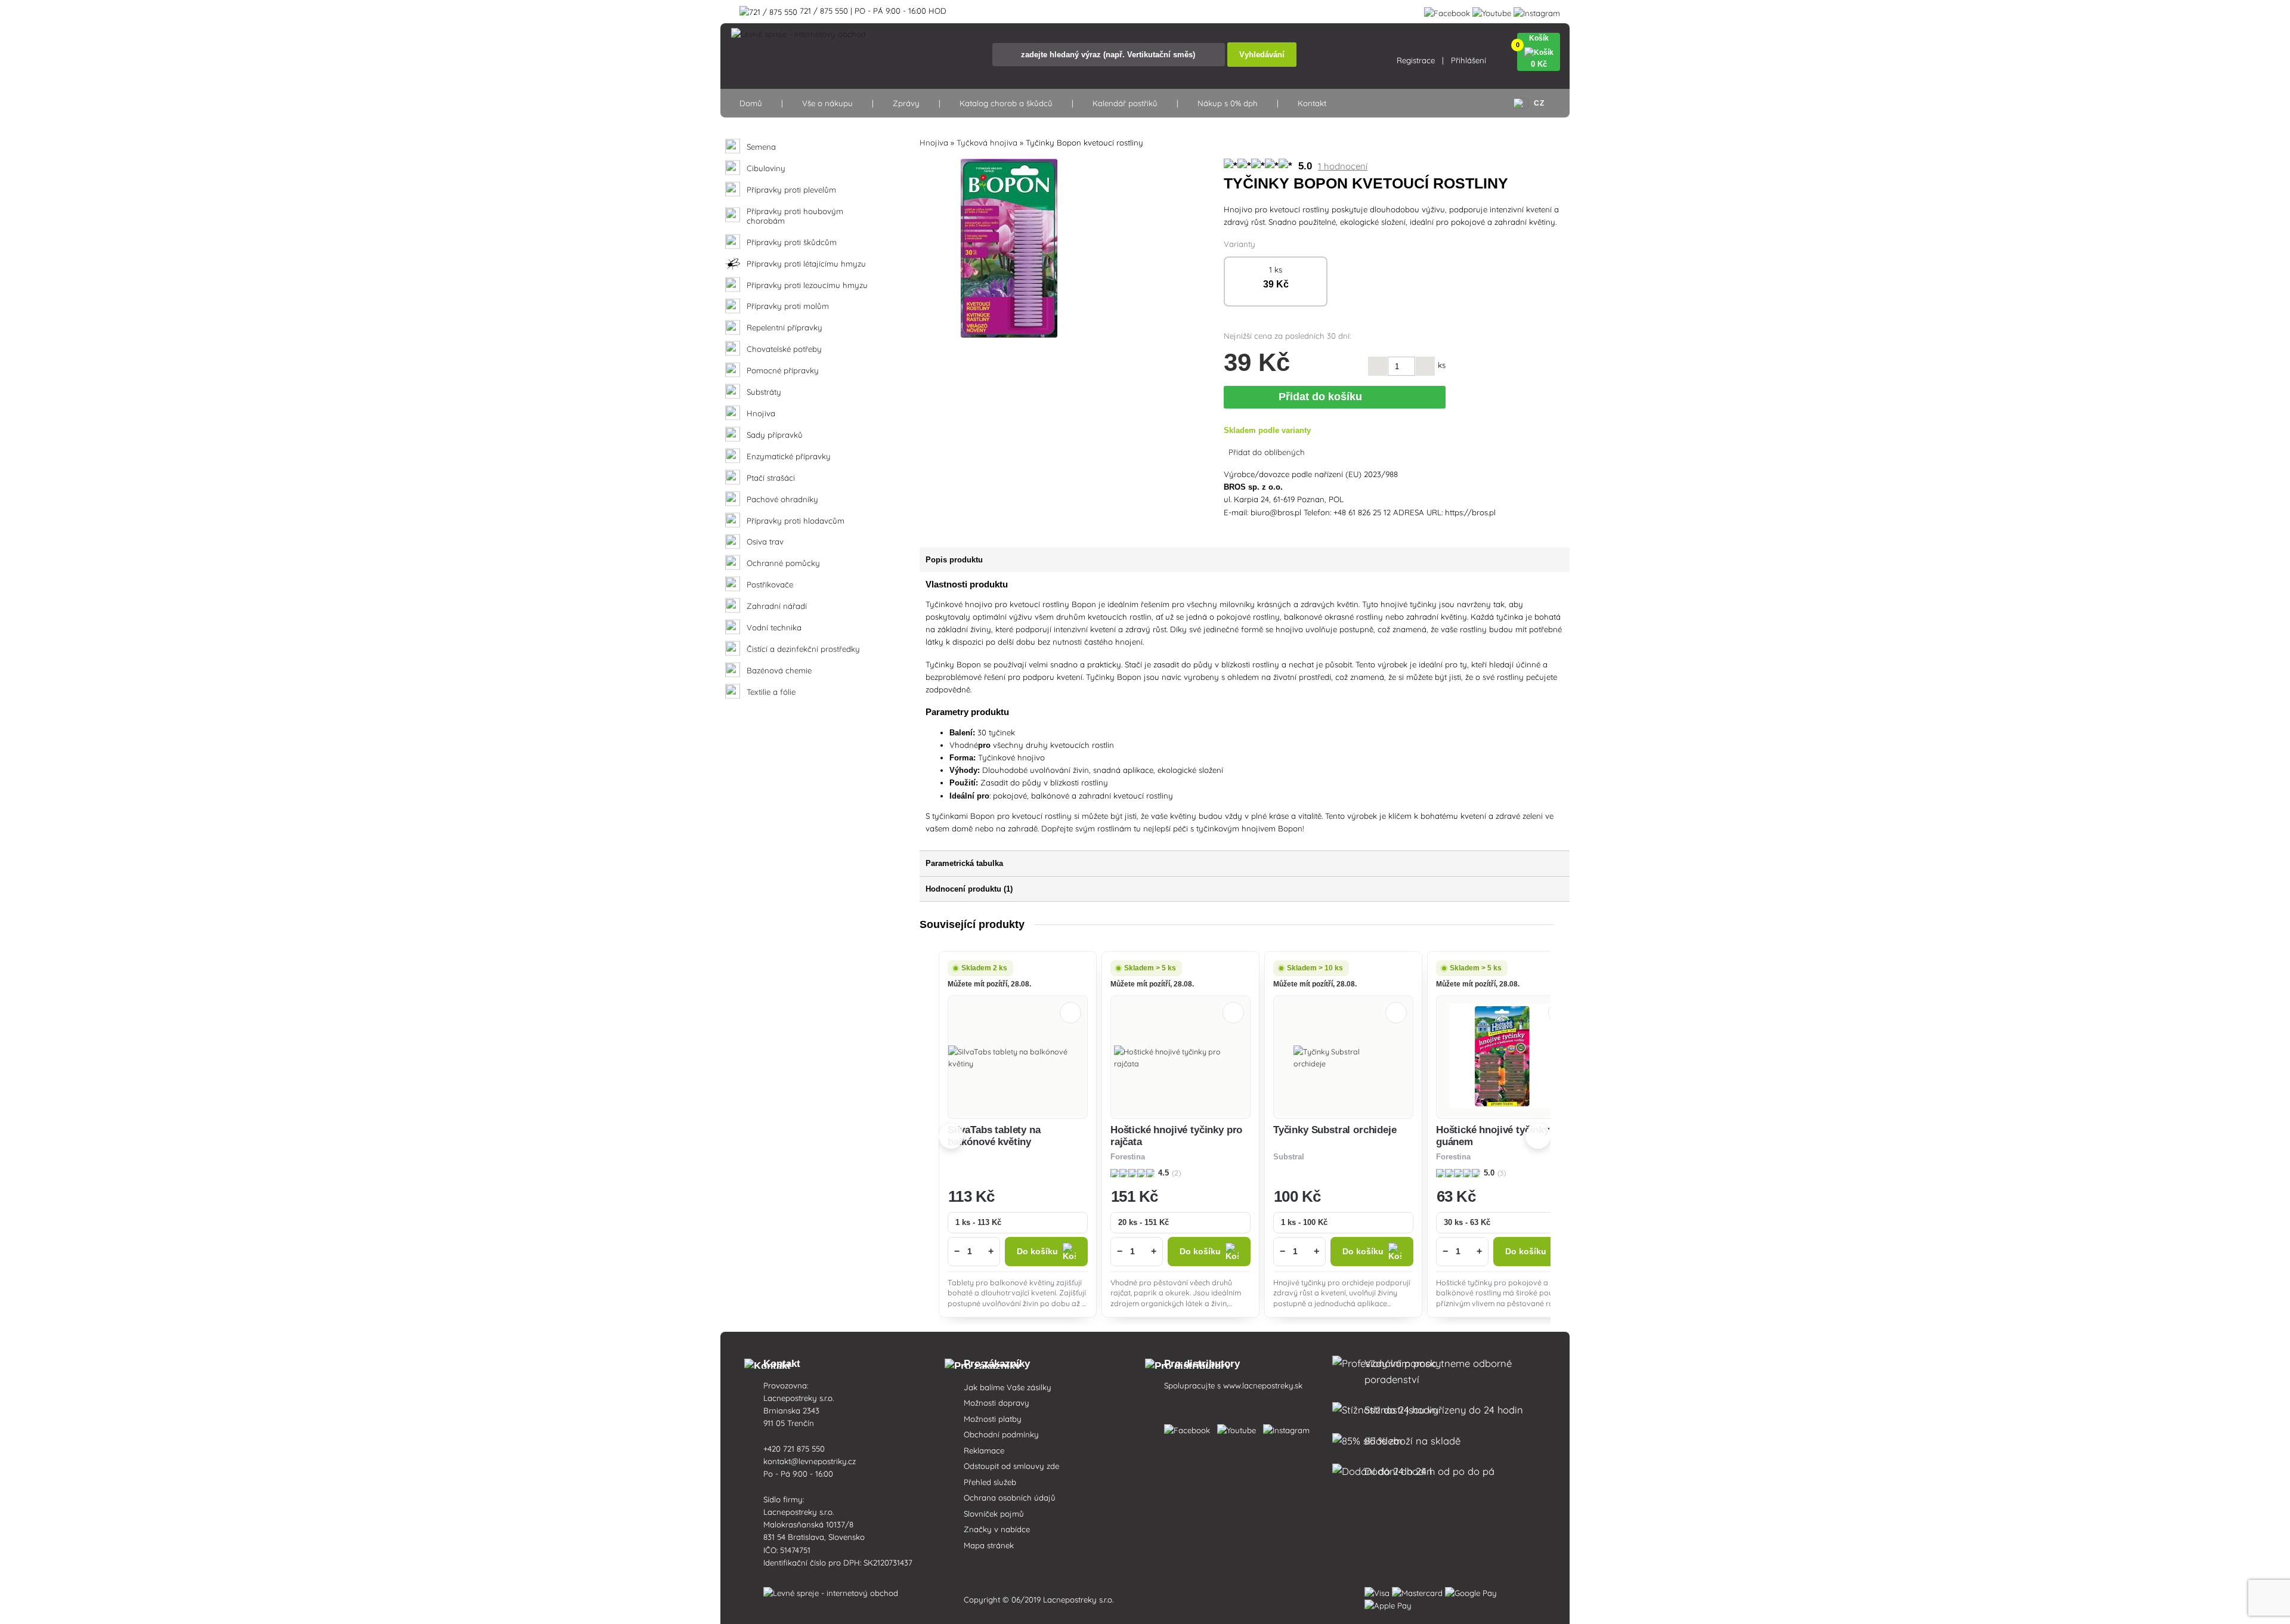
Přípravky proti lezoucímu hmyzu (807, 285)
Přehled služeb (990, 1482)
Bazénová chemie (779, 671)
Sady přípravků (775, 435)
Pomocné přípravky (783, 371)
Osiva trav (765, 542)
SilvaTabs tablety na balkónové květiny (994, 1136)
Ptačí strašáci (771, 478)
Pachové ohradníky (782, 499)
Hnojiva (761, 414)
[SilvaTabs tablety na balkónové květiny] (1018, 1057)
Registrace (1416, 60)
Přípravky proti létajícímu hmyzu (806, 264)
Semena (761, 147)
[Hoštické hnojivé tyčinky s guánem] (1506, 1057)
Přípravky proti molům (788, 306)
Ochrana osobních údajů (1010, 1498)
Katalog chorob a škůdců (1006, 103)
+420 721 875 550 (794, 1449)
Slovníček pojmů (994, 1514)
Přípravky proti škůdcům (792, 242)
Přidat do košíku (1323, 397)
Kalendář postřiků (1125, 103)
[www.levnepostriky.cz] (1189, 1428)
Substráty (764, 392)
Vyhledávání (1262, 55)
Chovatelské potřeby (784, 349)
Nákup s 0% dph (1228, 103)
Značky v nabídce (997, 1529)
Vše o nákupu (827, 103)
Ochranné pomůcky (783, 563)
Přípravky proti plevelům (791, 190)
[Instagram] (1537, 11)
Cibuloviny (766, 168)
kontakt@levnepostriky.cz (810, 1461)
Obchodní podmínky (1001, 1434)
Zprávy (906, 103)
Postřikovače (770, 585)
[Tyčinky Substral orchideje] (1344, 1057)
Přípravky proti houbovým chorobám (795, 216)
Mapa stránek (989, 1545)
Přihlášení (1469, 60)
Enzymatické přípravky (789, 457)
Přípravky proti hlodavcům (796, 521)
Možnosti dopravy (997, 1403)
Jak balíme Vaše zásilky (1008, 1387)
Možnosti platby (993, 1419)
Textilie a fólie (771, 692)
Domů (751, 103)
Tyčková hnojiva (987, 143)
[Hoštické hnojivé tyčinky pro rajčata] (1181, 1057)
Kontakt (1312, 103)
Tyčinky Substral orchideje (1335, 1130)
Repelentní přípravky (785, 328)
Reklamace (984, 1450)
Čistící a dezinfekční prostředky (803, 649)
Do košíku (1037, 1252)
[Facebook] (1447, 11)
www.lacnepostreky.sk (1263, 1385)
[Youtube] (1492, 11)
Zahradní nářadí (777, 606)
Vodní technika (774, 628)
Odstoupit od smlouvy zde (1011, 1466)
